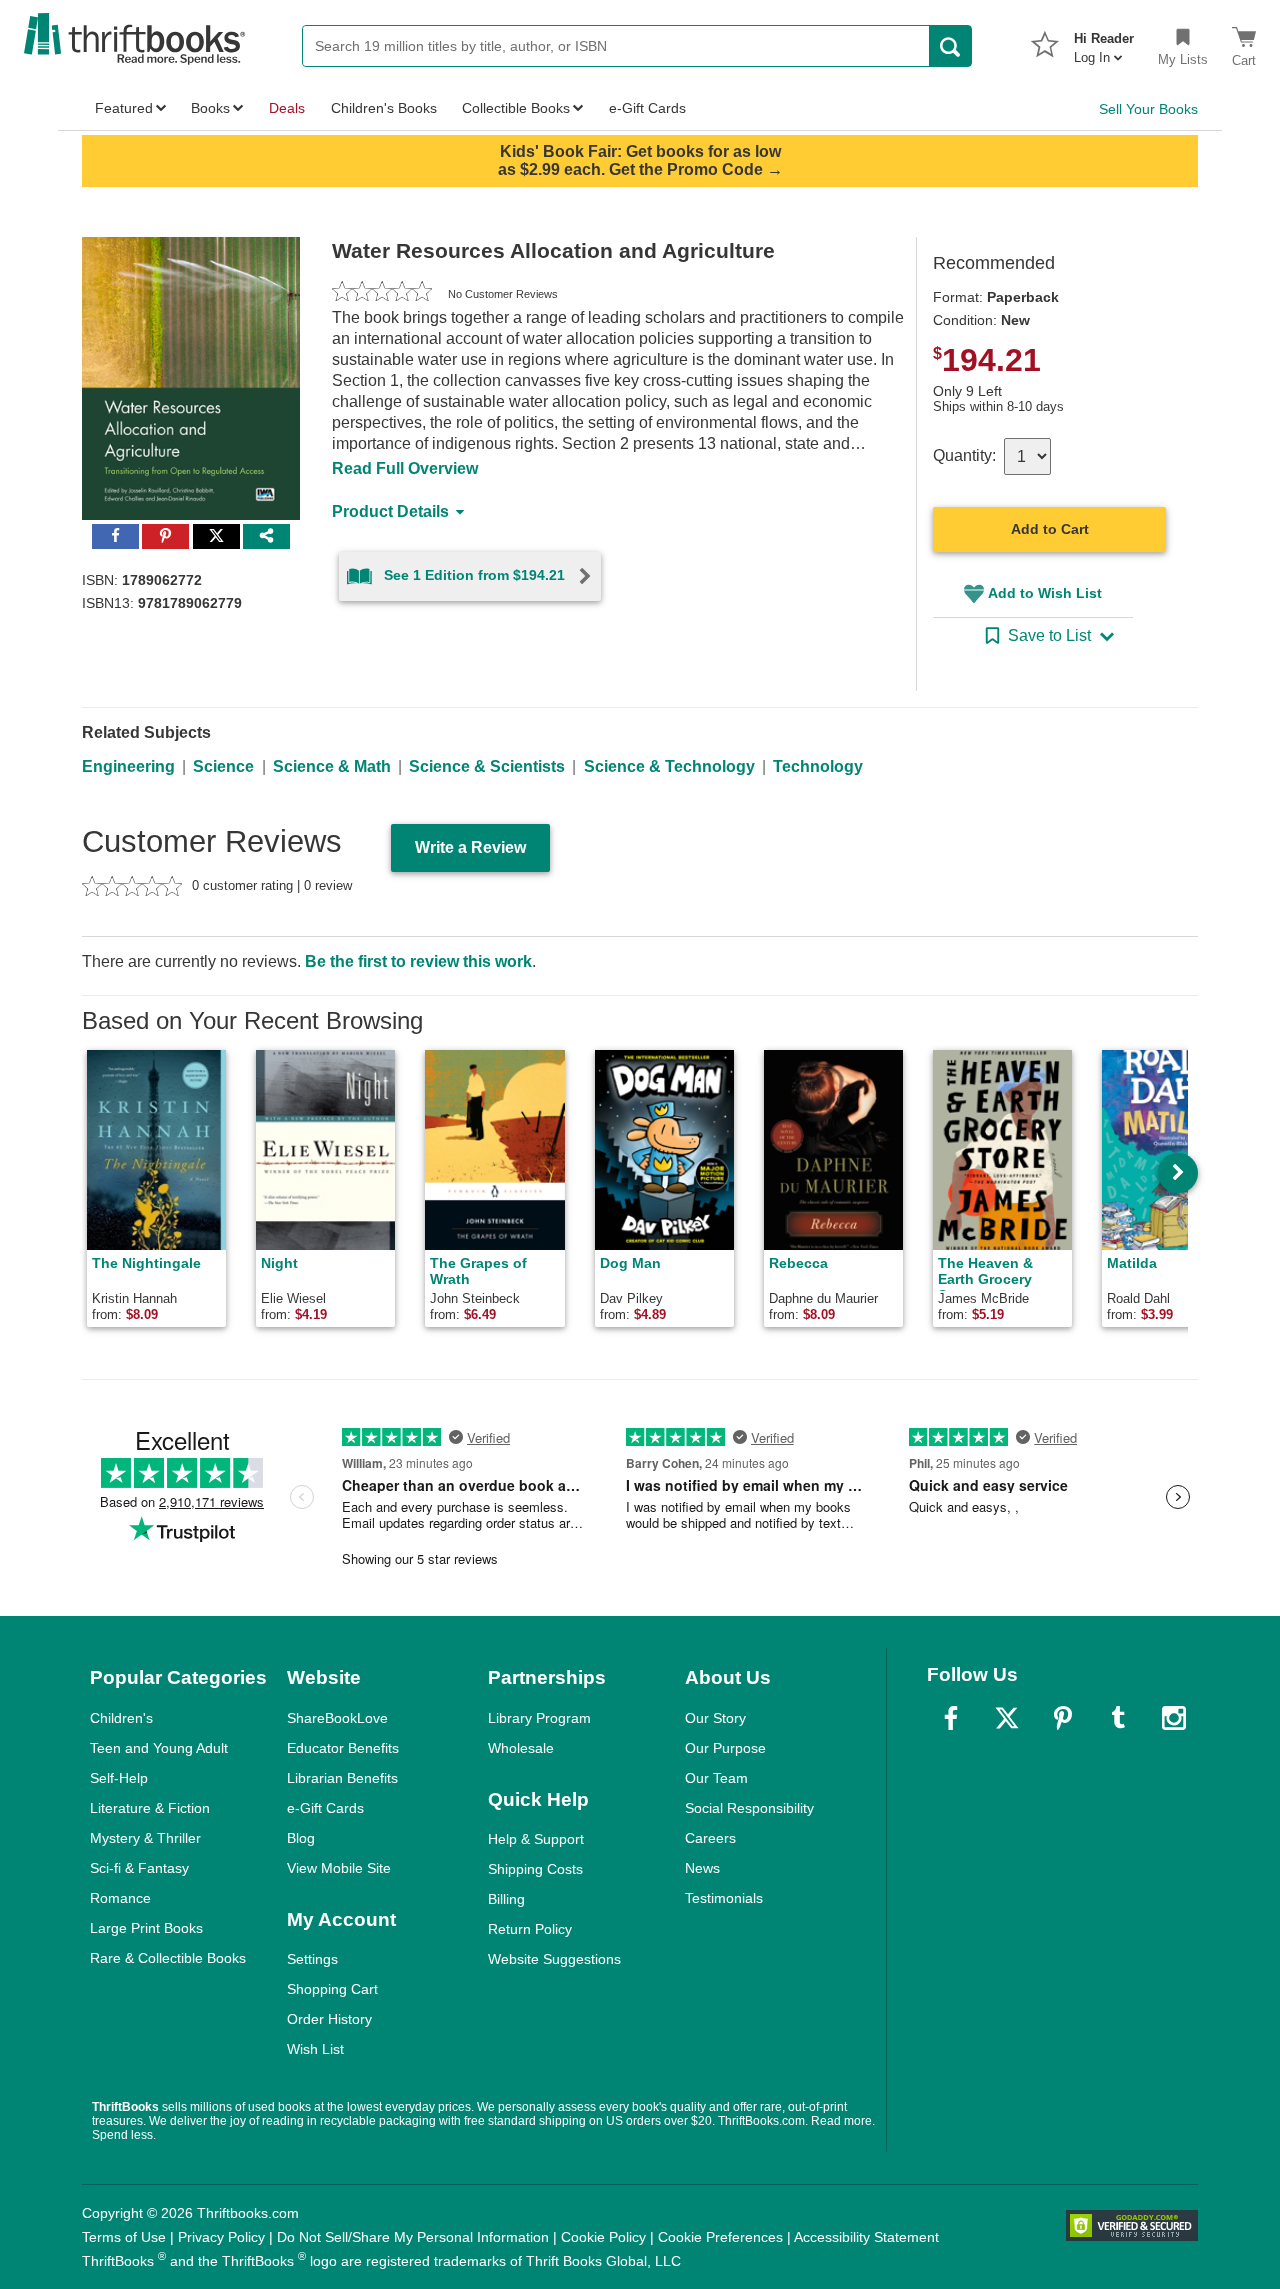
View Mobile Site (339, 1868)
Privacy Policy (221, 2237)
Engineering (128, 766)
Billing (506, 1899)
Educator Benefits (343, 1748)
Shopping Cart (332, 1989)
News (702, 1868)
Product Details (390, 511)
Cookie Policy (603, 2237)
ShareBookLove (337, 1718)
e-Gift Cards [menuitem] (647, 108)
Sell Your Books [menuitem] (1148, 109)
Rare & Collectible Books (168, 1958)
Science (223, 766)
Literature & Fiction (150, 1808)
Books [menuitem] (210, 108)
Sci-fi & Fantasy (139, 1868)
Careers (710, 1838)
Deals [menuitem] (287, 108)
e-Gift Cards (325, 1808)
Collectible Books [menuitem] (516, 108)
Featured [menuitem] (124, 108)
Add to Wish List (1045, 593)
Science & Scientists (487, 766)
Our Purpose (725, 1748)
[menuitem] (1104, 42)
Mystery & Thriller (145, 1838)
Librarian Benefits (342, 1778)
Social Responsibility (749, 1808)
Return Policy (530, 1929)
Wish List (315, 2049)
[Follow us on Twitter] (1007, 1718)
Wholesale (521, 1748)
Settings (312, 1959)
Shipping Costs (535, 1869)
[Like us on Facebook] (951, 1718)
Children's (121, 1718)
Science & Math (332, 766)
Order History (329, 2019)
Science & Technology (669, 766)
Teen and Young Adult (159, 1748)
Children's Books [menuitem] (384, 108)
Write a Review (470, 847)
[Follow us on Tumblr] (1118, 1718)
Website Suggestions (554, 1959)
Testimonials (724, 1898)
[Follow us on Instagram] (1174, 1718)
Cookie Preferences (720, 2237)
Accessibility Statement (866, 2237)
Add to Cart (1050, 529)
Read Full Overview (405, 468)
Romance (120, 1898)
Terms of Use (124, 2237)
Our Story (715, 1718)
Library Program (539, 1718)
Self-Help (119, 1778)
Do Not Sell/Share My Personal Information (413, 2237)
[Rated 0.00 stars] (382, 294)
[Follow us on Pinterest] (1063, 1718)
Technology (818, 766)
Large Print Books (146, 1928)
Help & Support (536, 1839)
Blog (301, 1838)
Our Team (716, 1778)
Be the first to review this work (418, 961)
